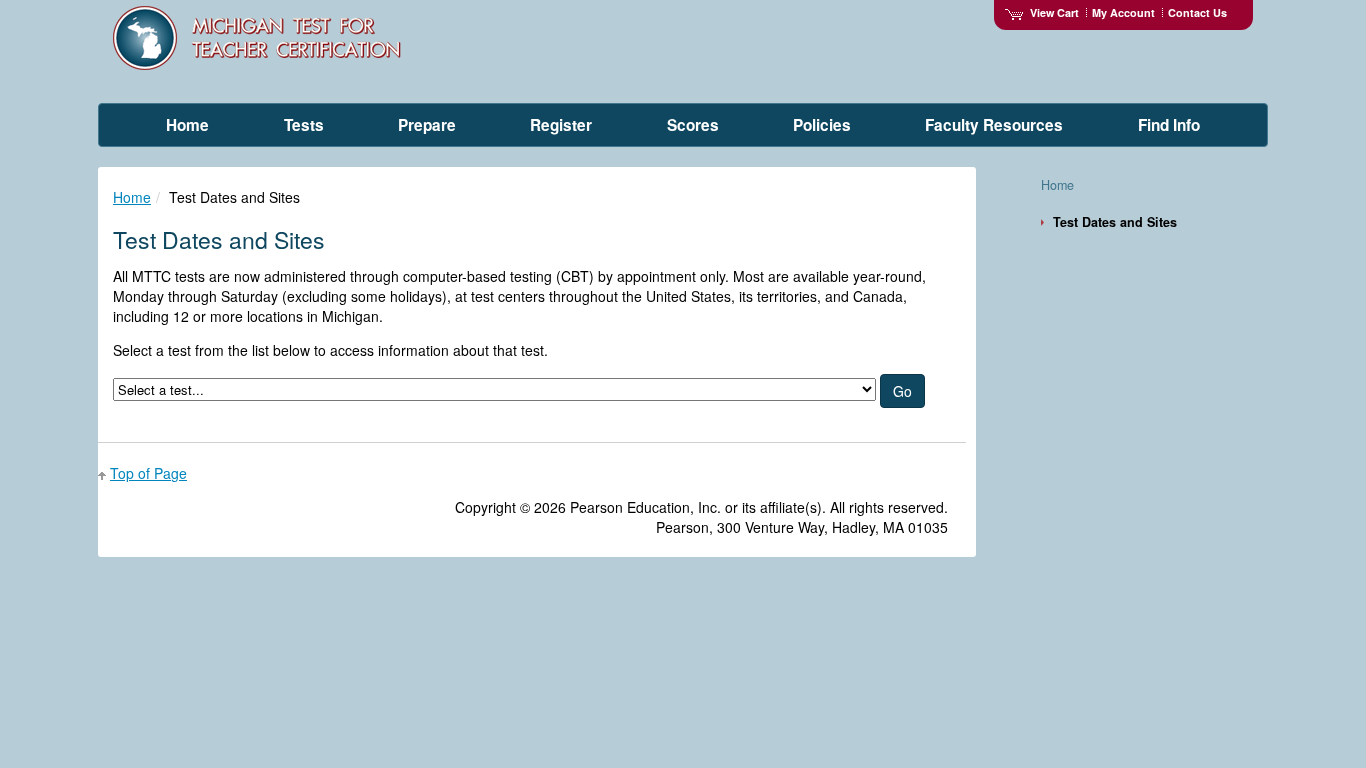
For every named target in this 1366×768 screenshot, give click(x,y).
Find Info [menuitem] (1169, 125)
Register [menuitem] (561, 125)
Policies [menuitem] (822, 125)
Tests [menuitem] (304, 125)
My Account (1123, 12)
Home (132, 197)
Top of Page (148, 473)
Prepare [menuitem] (427, 125)
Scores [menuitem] (693, 125)
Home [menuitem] (187, 125)
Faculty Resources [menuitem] (994, 125)
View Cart (1054, 12)
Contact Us (1197, 12)
